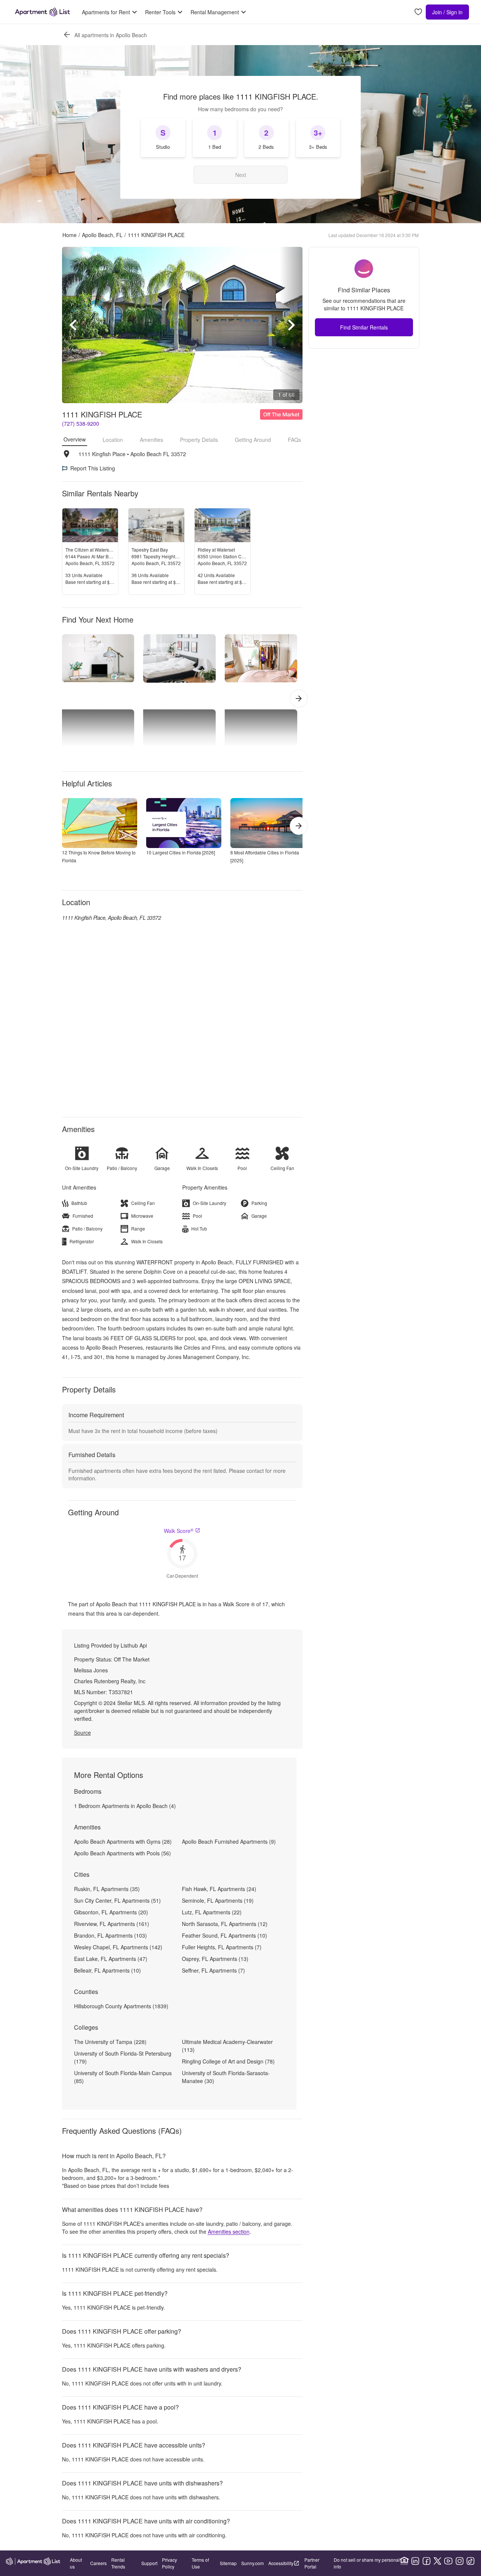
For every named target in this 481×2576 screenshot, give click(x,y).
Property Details (199, 440)
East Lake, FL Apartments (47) (111, 1959)
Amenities (151, 440)
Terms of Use (200, 2563)
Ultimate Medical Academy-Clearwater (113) (227, 2046)
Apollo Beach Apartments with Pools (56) (123, 1853)
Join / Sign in (447, 12)
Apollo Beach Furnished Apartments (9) (229, 1841)
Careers (98, 2563)
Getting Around (253, 440)
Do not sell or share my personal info (367, 2563)
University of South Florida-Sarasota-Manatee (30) (226, 2077)
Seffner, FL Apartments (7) (213, 1970)
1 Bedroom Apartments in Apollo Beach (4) (125, 1806)
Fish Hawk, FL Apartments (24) (219, 1889)
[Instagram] (460, 2561)
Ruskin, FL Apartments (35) (107, 1889)
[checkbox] (163, 138)
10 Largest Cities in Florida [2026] (181, 852)
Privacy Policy (169, 2563)
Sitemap (228, 2563)
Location (113, 440)
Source (82, 1732)
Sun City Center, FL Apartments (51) (117, 1900)
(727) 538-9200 (81, 423)
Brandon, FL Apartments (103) (110, 1935)
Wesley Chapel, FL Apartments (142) (118, 1947)
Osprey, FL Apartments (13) (215, 1959)
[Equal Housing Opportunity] (404, 2561)
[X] (437, 2561)
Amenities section (229, 2231)
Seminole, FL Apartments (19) (218, 1900)
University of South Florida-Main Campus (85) (123, 2077)
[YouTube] (448, 2561)
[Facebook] (427, 2561)
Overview (75, 439)
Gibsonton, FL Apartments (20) (111, 1912)
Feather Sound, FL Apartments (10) (225, 1935)
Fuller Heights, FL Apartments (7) (222, 1947)
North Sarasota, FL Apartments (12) (225, 1924)
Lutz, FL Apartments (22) (212, 1912)
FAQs (294, 440)
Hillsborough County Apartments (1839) (121, 2006)
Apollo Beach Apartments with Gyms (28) (123, 1841)
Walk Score (179, 1531)
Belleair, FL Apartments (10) (107, 1970)
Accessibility (281, 2563)
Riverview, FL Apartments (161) (112, 1924)
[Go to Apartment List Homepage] (42, 12)
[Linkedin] (415, 2561)
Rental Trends (118, 2563)
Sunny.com (253, 2563)
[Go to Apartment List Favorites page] (418, 12)
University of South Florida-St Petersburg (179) (123, 2057)
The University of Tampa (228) (110, 2042)
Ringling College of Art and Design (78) (228, 2061)
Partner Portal (312, 2563)
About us (76, 2563)
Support (149, 2563)
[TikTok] (470, 2561)
